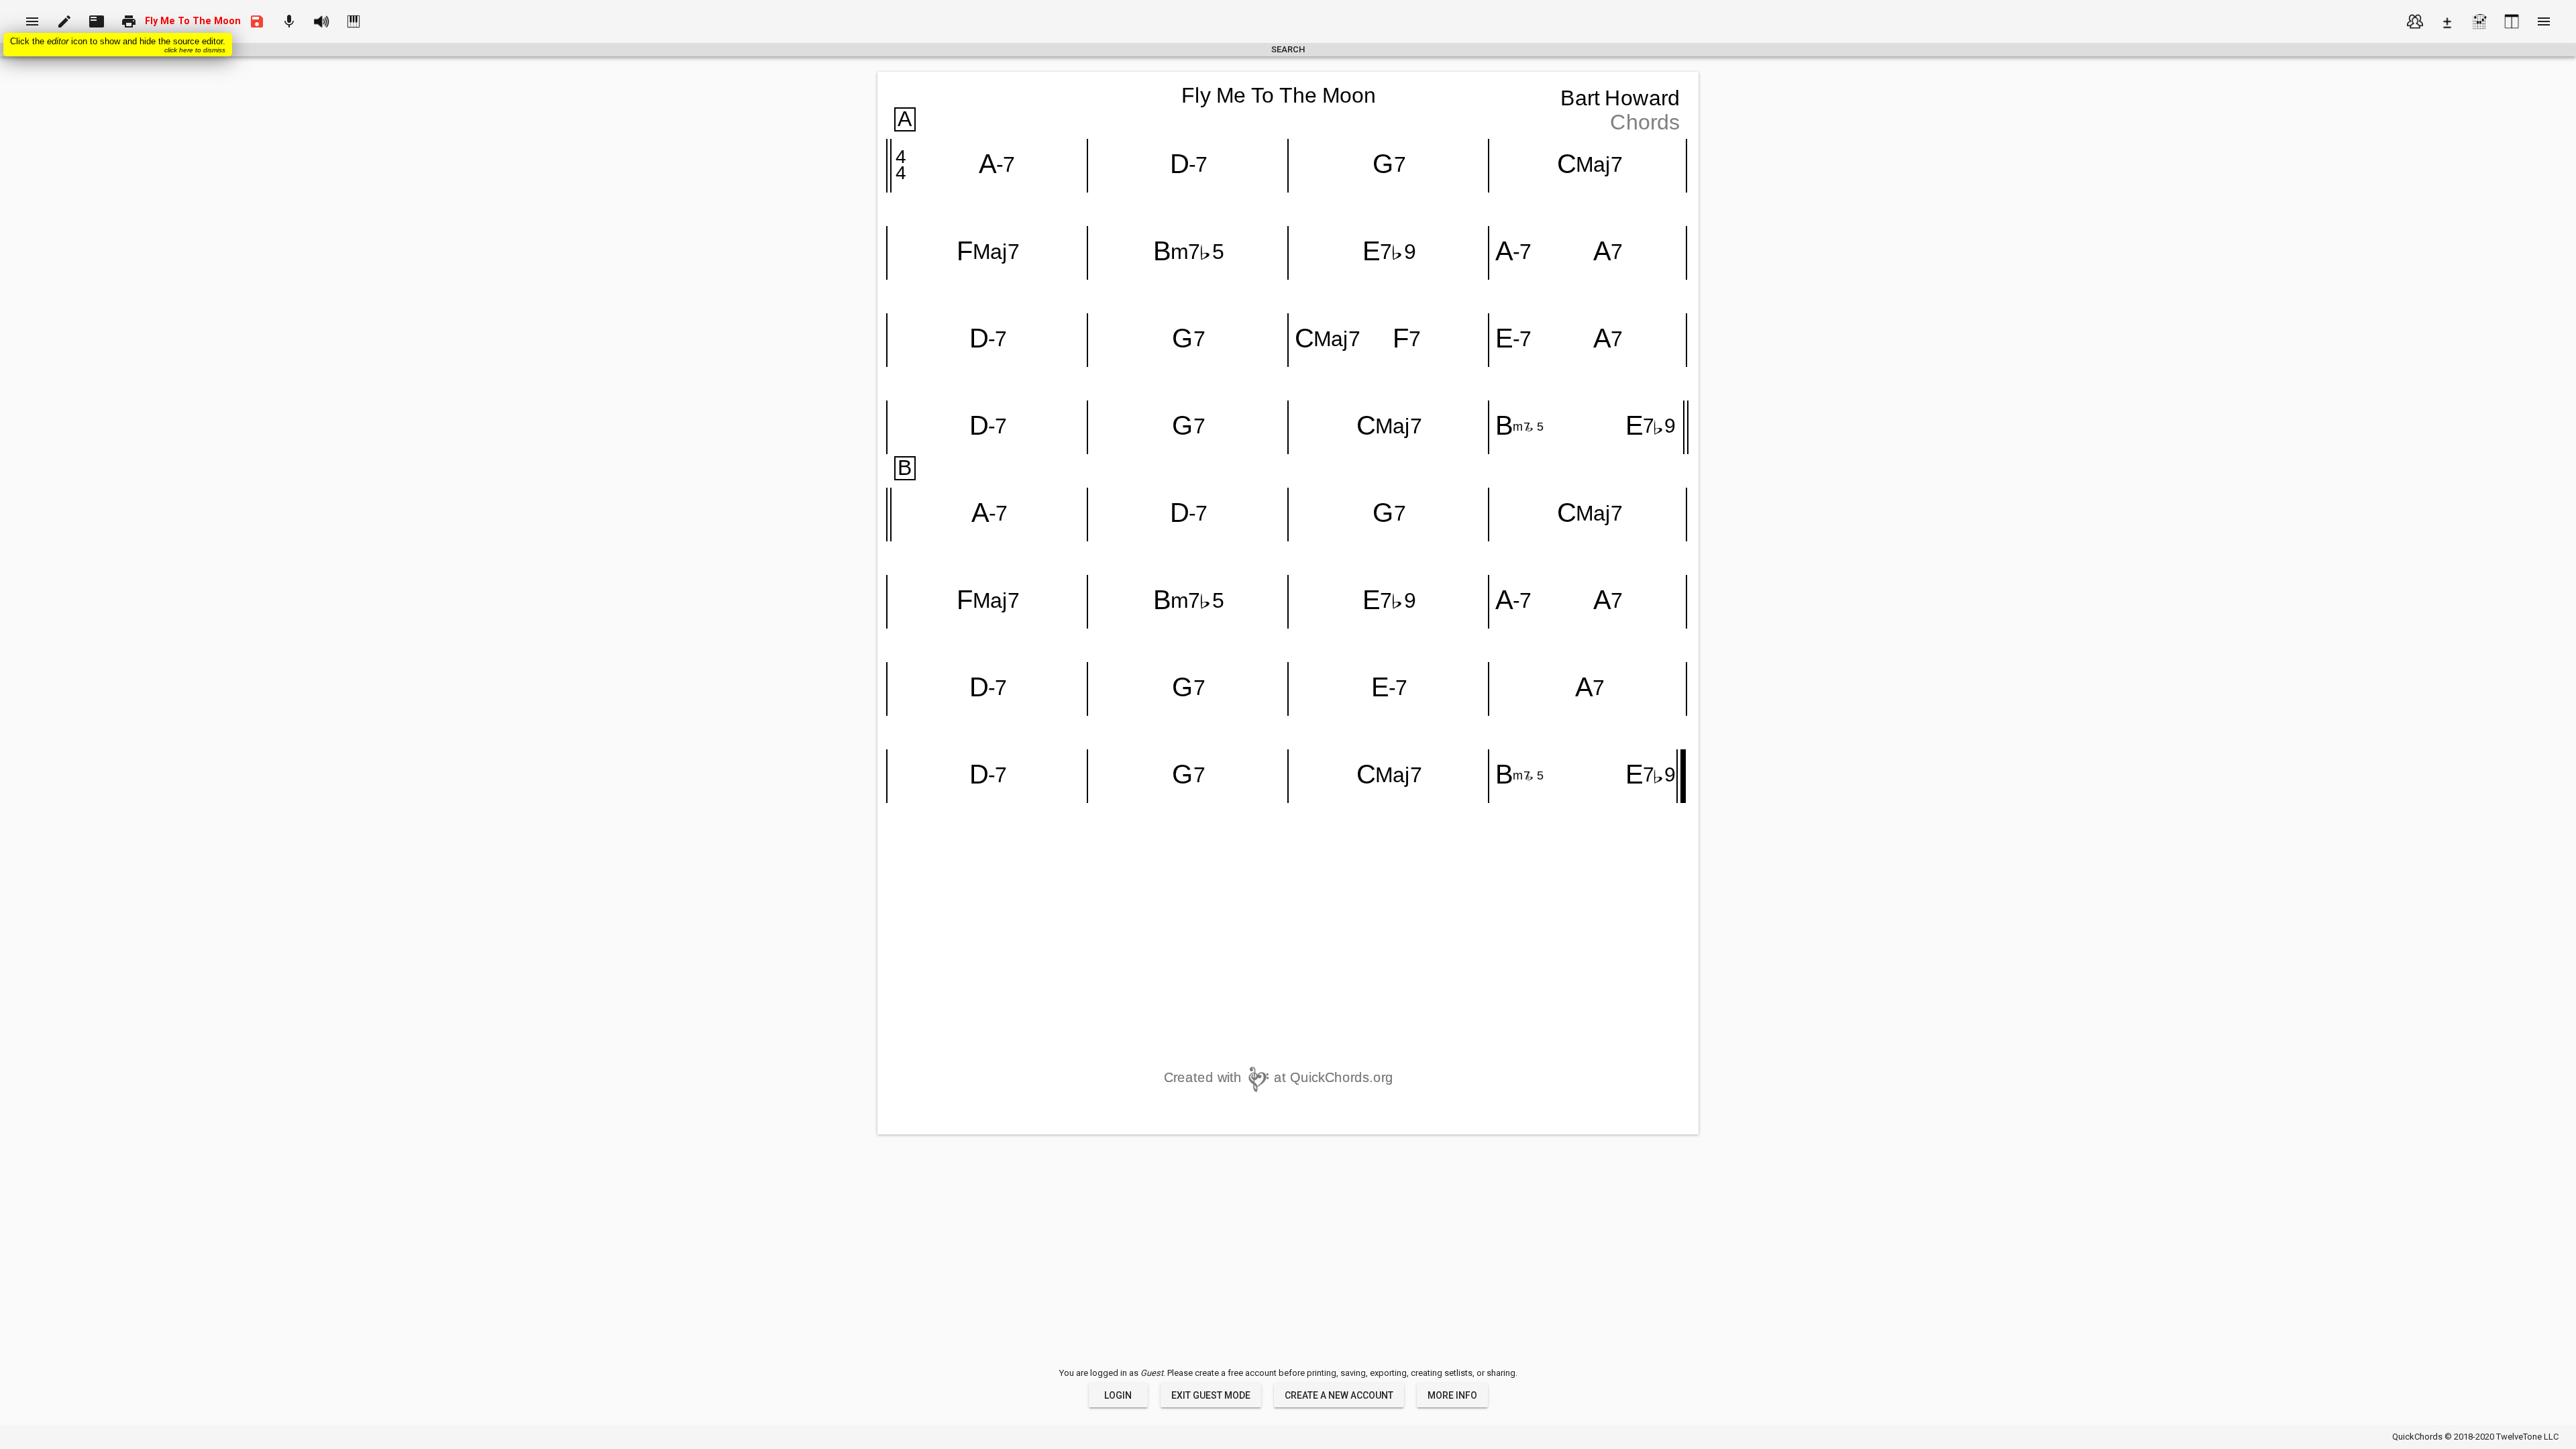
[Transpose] (2447, 21)
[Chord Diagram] (2479, 21)
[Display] (2512, 21)
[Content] (2415, 21)
